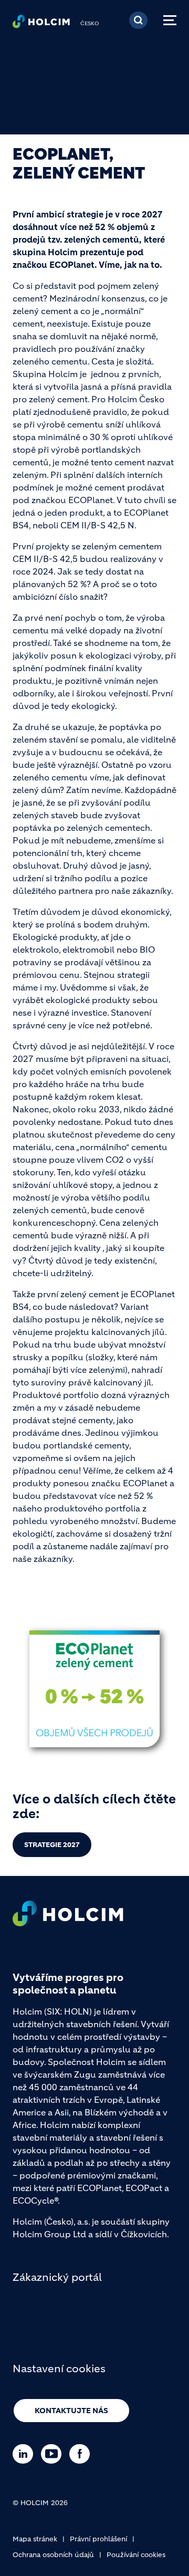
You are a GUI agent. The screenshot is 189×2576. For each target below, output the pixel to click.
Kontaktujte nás (71, 2411)
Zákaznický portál (57, 2277)
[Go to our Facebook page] (82, 2454)
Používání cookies (136, 2555)
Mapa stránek (35, 2539)
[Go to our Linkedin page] (25, 2454)
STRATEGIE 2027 (52, 1845)
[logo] (41, 24)
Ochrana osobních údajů (53, 2555)
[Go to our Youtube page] (54, 2454)
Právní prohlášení (98, 2539)
